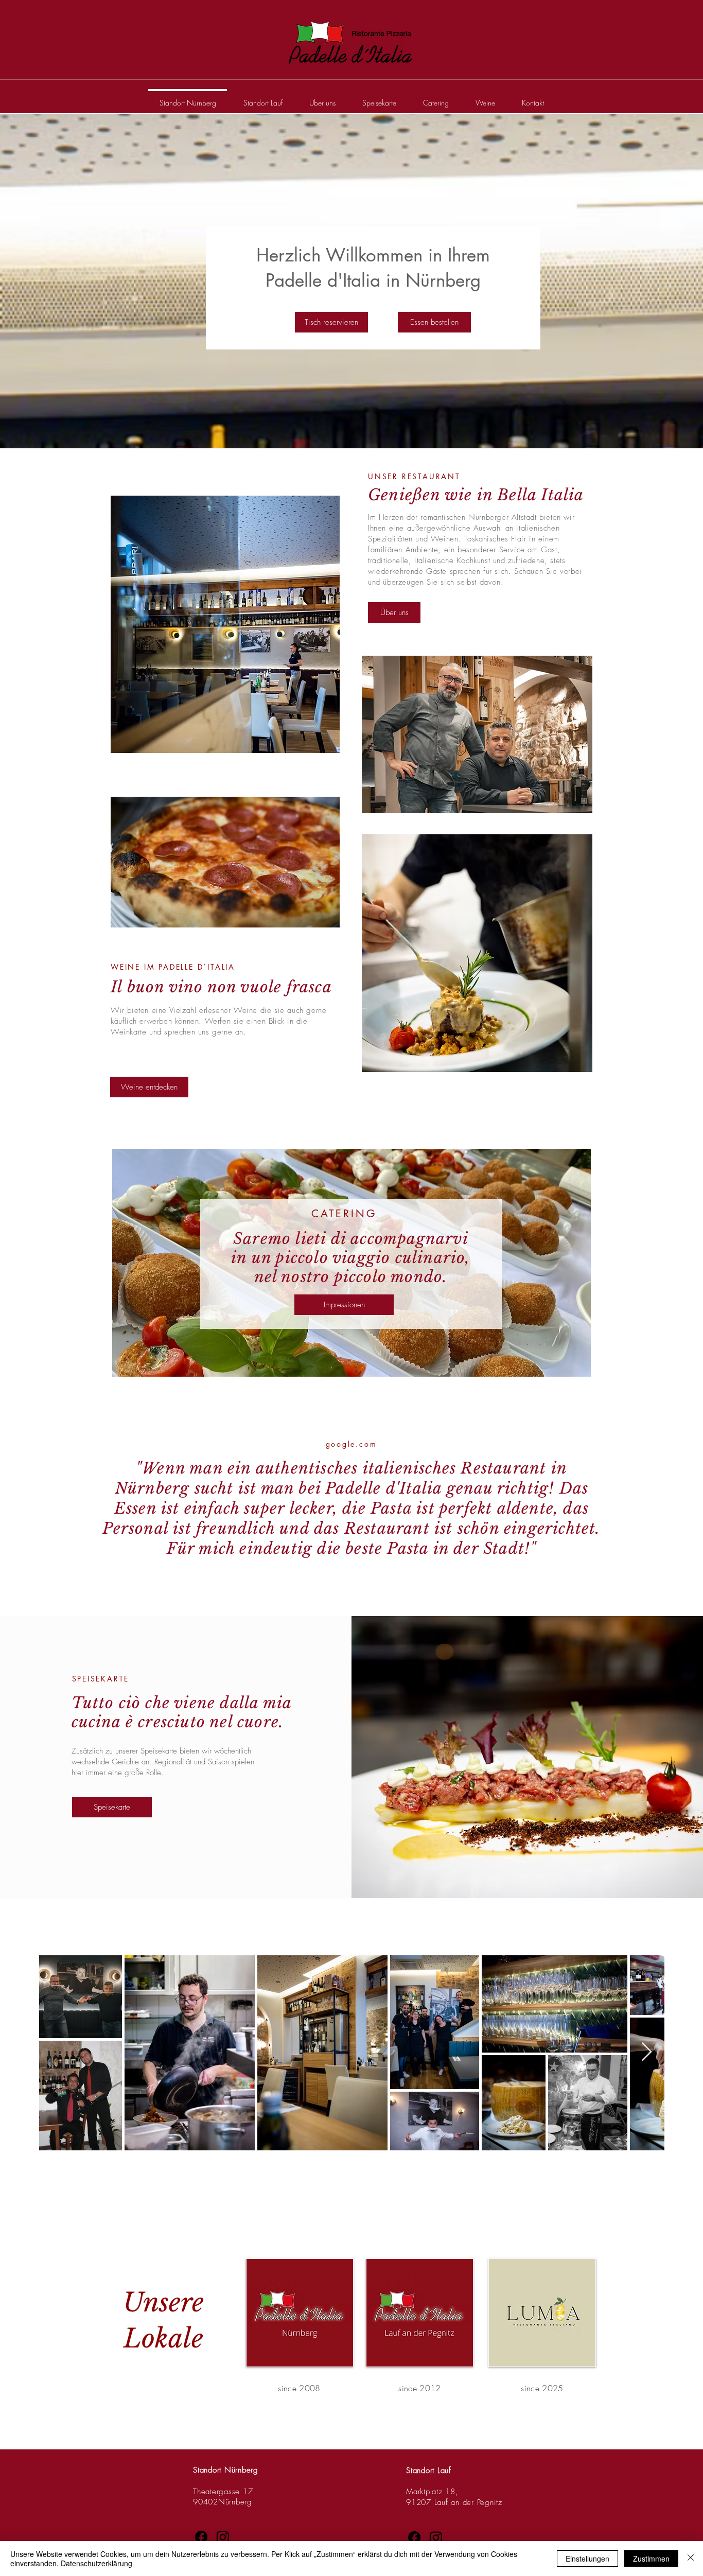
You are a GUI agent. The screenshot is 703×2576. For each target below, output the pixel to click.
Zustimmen (651, 2559)
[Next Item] (647, 2052)
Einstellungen (587, 2559)
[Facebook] (201, 2537)
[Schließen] (691, 2559)
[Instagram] (223, 2537)
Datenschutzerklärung (96, 2563)
